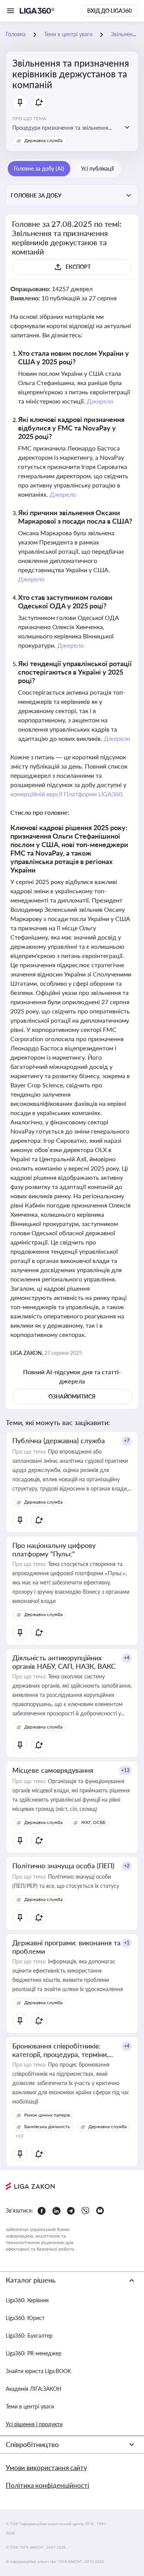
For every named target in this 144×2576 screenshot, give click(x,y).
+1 (127, 1943)
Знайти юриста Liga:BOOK (38, 2371)
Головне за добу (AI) (39, 168)
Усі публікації (97, 168)
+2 (127, 1866)
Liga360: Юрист (25, 2318)
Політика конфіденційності (47, 2485)
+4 (127, 1658)
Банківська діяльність (47, 2126)
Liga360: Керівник (27, 2300)
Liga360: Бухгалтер (29, 2336)
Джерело (100, 401)
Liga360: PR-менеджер (34, 2353)
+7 (127, 1441)
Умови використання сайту (46, 2468)
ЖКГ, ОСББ (93, 1822)
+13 (125, 1770)
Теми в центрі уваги (30, 2406)
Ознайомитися (72, 1396)
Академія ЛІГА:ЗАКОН (34, 2389)
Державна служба (43, 140)
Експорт (78, 267)
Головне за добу (36, 195)
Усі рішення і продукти (34, 2424)
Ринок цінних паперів (47, 2115)
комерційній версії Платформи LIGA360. (67, 794)
